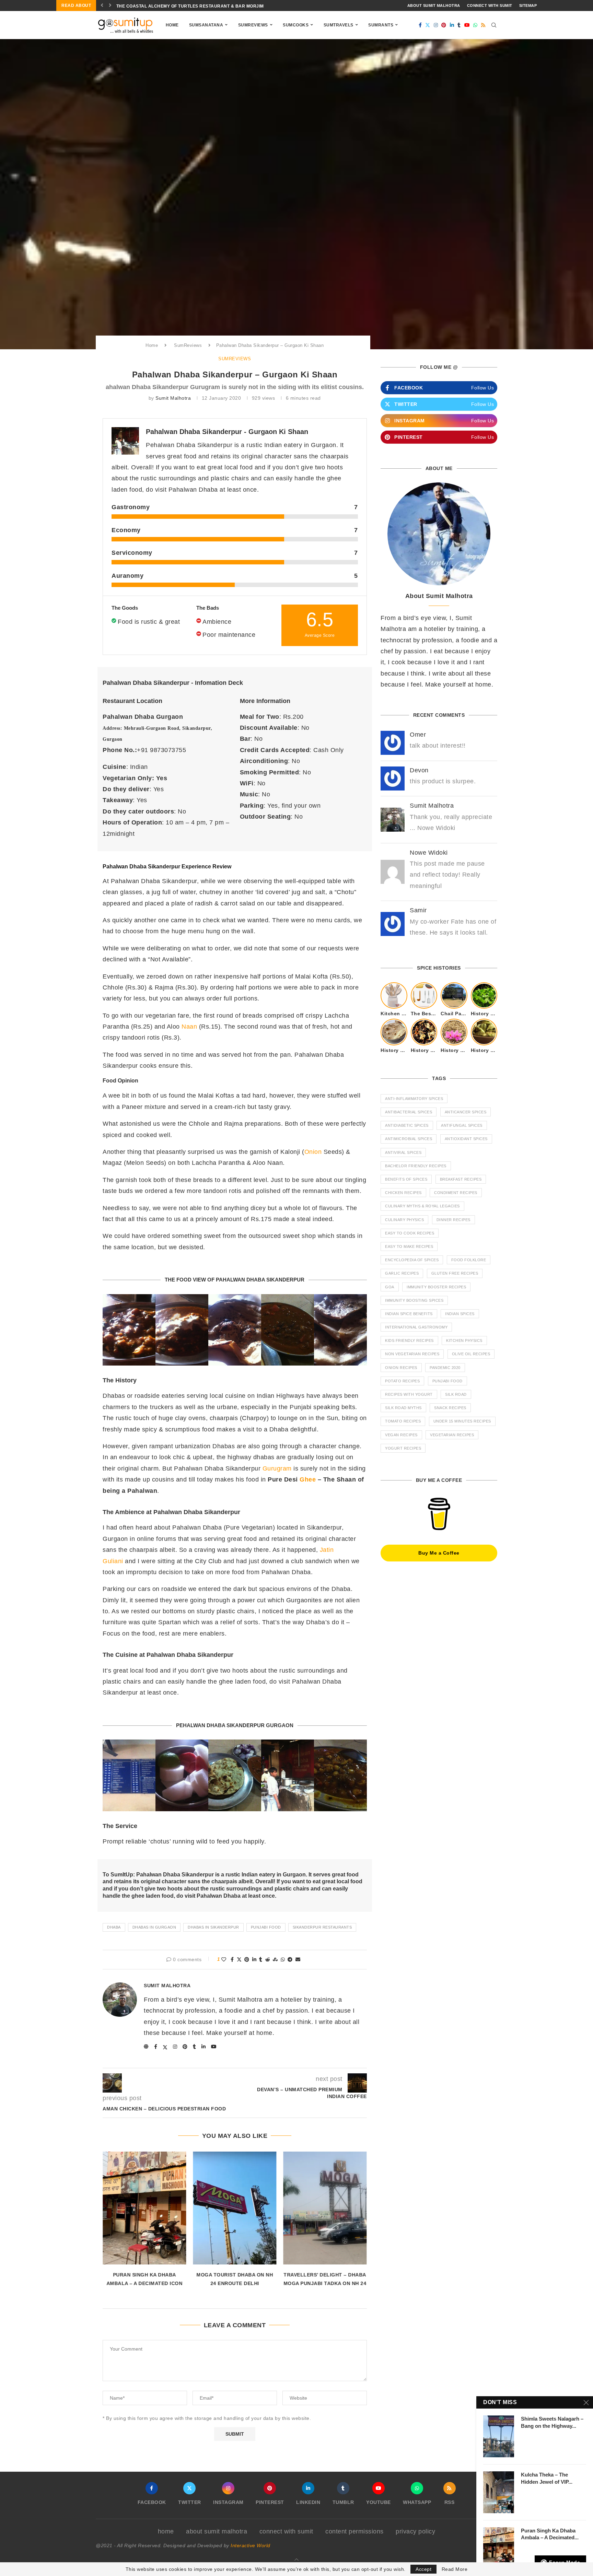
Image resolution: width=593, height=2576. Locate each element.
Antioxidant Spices (466, 1139)
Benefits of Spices (406, 1179)
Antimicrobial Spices (409, 1139)
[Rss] (483, 25)
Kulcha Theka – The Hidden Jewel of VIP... (547, 2478)
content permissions (354, 2531)
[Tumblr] (459, 25)
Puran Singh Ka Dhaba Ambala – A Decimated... (550, 2534)
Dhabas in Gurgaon (154, 1927)
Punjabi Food (266, 1927)
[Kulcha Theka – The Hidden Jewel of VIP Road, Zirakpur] (499, 2492)
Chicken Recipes (403, 1193)
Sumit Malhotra (173, 398)
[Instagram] (436, 25)
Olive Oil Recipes (471, 1354)
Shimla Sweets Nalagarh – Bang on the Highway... (552, 2422)
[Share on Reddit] (268, 1960)
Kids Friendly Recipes (409, 1340)
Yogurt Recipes (403, 1448)
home (166, 2531)
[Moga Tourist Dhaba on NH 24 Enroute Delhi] (235, 2208)
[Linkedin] (452, 25)
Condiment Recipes (456, 1193)
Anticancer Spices (466, 1112)
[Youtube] (467, 25)
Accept (423, 2569)
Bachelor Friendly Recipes (416, 1166)
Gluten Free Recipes (455, 1273)
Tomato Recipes (403, 1421)
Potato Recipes (402, 1381)
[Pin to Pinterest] (247, 1960)
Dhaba (114, 1927)
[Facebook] (420, 25)
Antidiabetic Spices (407, 1125)
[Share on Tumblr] (261, 1960)
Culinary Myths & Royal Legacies (422, 1206)
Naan (189, 1027)
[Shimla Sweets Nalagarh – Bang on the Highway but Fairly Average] (499, 2436)
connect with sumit (490, 5)
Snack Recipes (450, 1408)
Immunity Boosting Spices (414, 1300)
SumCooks (296, 25)
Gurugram (277, 1468)
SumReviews (253, 25)
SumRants (381, 25)
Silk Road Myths (403, 1408)
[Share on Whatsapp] (283, 1960)
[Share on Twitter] (239, 1960)
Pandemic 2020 (445, 1368)
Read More (455, 2569)
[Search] (494, 25)
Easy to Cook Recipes (410, 1233)
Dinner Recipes (454, 1220)
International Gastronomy (416, 1327)
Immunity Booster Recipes (436, 1287)
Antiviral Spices (403, 1152)
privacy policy (415, 2531)
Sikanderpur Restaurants (322, 1927)
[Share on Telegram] (290, 1960)
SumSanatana (206, 25)
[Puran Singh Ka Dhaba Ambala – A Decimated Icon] (144, 2208)
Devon (419, 770)
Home (172, 25)
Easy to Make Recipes (409, 1246)
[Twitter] (428, 25)
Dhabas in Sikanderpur (213, 1927)
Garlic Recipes (402, 1273)
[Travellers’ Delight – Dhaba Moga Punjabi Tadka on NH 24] (325, 2208)
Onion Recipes (401, 1368)
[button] (102, 5)
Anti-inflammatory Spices (414, 1099)
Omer (418, 735)
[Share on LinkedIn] (254, 1960)
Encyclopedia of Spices (412, 1260)
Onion (313, 1152)
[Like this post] (224, 1960)
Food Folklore (469, 1260)
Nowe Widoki (429, 853)
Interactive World (251, 2545)
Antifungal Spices (462, 1125)
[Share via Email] (298, 1960)
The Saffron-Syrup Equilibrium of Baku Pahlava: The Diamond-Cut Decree (209, 6)
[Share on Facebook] (232, 1960)
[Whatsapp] (475, 25)
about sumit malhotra (434, 5)
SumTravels (339, 25)
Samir (418, 910)
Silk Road (456, 1394)
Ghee (308, 1479)
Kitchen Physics (464, 1340)
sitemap (528, 5)
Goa (390, 1287)
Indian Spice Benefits (409, 1314)
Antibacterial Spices (409, 1112)
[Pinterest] (444, 25)
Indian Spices (460, 1314)
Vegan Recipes (401, 1435)
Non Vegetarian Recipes (412, 1354)
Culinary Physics (404, 1220)
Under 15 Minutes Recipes (462, 1421)
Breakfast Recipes (461, 1179)
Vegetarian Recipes (452, 1435)
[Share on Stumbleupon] (275, 1960)
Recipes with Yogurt (409, 1394)
